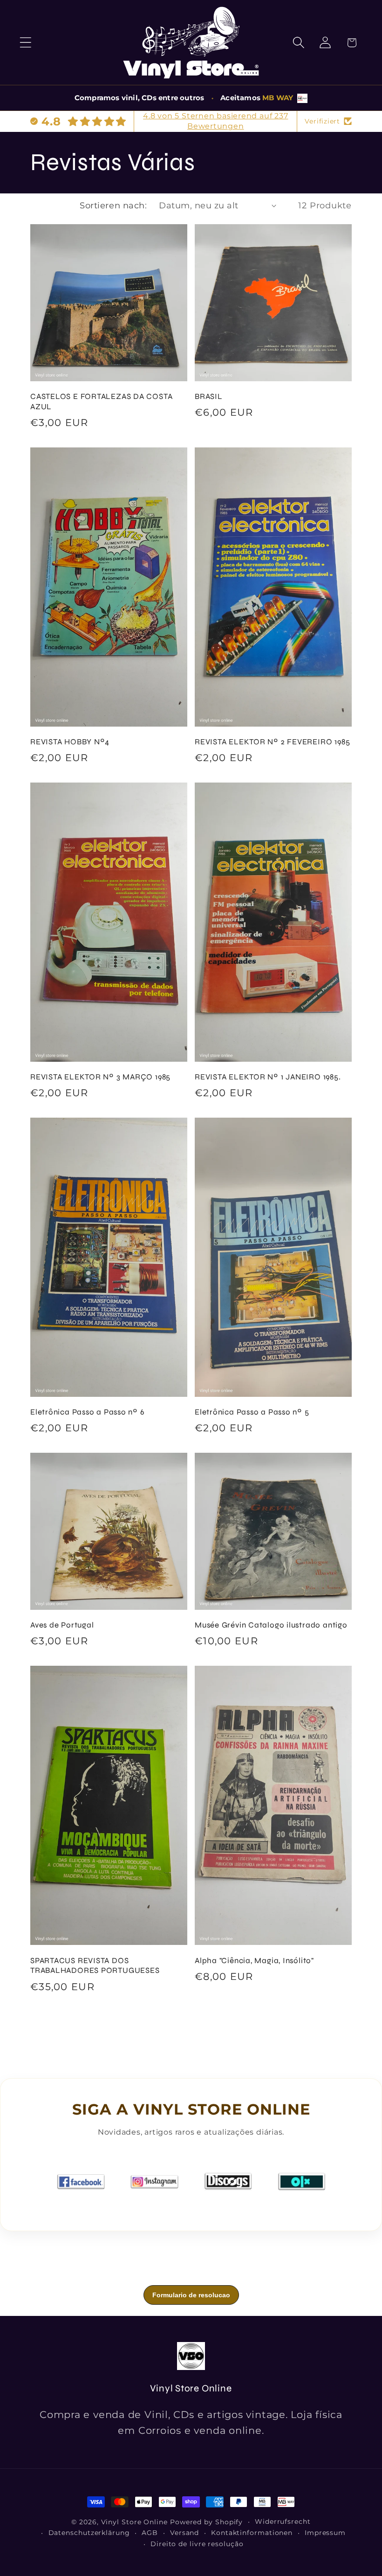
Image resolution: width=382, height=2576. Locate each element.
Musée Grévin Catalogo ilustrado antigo (271, 1625)
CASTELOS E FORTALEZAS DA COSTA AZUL (101, 402)
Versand (184, 2533)
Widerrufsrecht (283, 2521)
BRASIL (209, 396)
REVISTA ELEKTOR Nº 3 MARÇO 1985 (100, 1077)
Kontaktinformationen (252, 2533)
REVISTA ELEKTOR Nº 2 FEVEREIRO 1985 (272, 742)
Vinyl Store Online (134, 2522)
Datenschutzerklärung (89, 2533)
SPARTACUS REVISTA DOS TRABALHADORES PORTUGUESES (95, 1966)
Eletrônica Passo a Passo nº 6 (88, 1412)
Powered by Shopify (206, 2522)
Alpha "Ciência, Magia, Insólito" (254, 1961)
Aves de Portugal (62, 1625)
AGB (150, 2533)
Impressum (325, 2533)
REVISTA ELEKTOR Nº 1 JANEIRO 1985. (268, 1077)
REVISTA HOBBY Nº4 (70, 742)
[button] (25, 43)
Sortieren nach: (113, 205)
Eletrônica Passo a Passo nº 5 (252, 1412)
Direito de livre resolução (197, 2544)
